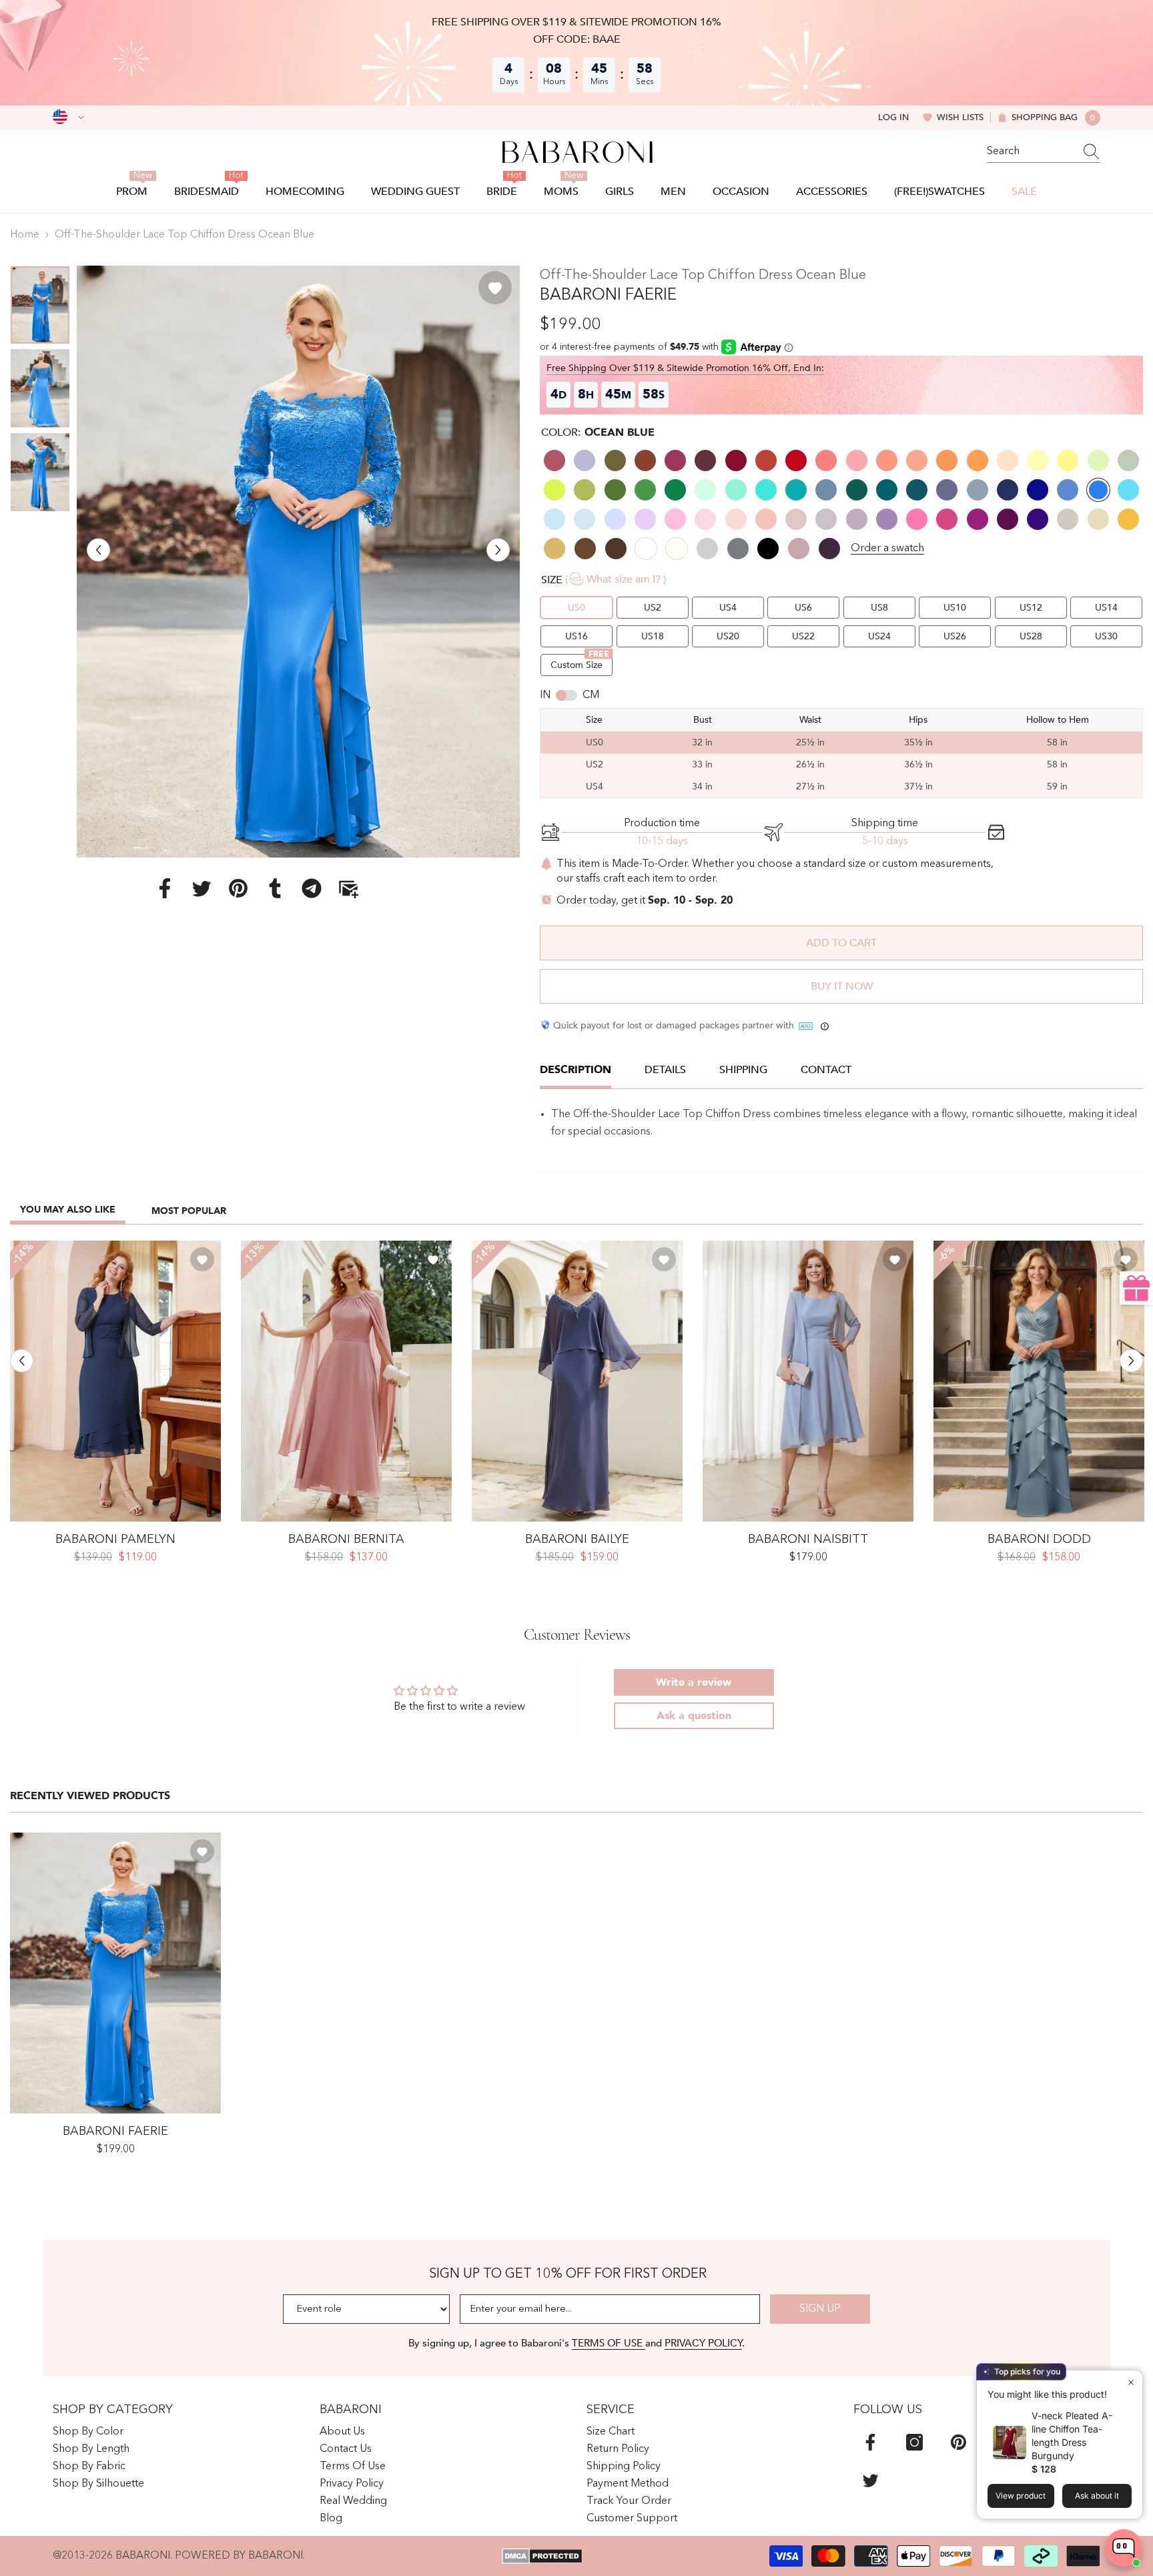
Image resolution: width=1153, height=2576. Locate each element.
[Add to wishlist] (495, 288)
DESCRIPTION (575, 1070)
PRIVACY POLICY (703, 2343)
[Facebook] (165, 888)
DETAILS (665, 1070)
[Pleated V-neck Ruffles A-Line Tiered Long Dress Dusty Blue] (1039, 1381)
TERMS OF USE (609, 2343)
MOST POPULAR (189, 1211)
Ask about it (1097, 2496)
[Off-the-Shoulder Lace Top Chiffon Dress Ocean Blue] (115, 1973)
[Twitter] (202, 888)
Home (25, 235)
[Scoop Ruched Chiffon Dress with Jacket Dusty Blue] (808, 1381)
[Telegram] (312, 888)
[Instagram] (914, 2442)
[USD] (68, 117)
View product (1021, 2496)
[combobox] (1031, 151)
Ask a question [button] (694, 1716)
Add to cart (841, 943)
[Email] (348, 888)
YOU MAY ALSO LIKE (68, 1210)
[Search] (1044, 152)
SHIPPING (743, 1070)
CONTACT (826, 1070)
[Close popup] (1131, 2382)
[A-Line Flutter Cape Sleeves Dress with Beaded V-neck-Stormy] (577, 1381)
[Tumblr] (275, 888)
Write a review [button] (694, 1682)
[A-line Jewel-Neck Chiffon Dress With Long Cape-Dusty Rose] (346, 1381)
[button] (98, 550)
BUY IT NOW (842, 986)
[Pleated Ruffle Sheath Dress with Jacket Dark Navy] (115, 1381)
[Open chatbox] (1124, 2548)
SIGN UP (820, 2309)
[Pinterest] (238, 888)
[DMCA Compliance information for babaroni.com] (542, 2556)
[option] (299, 562)
